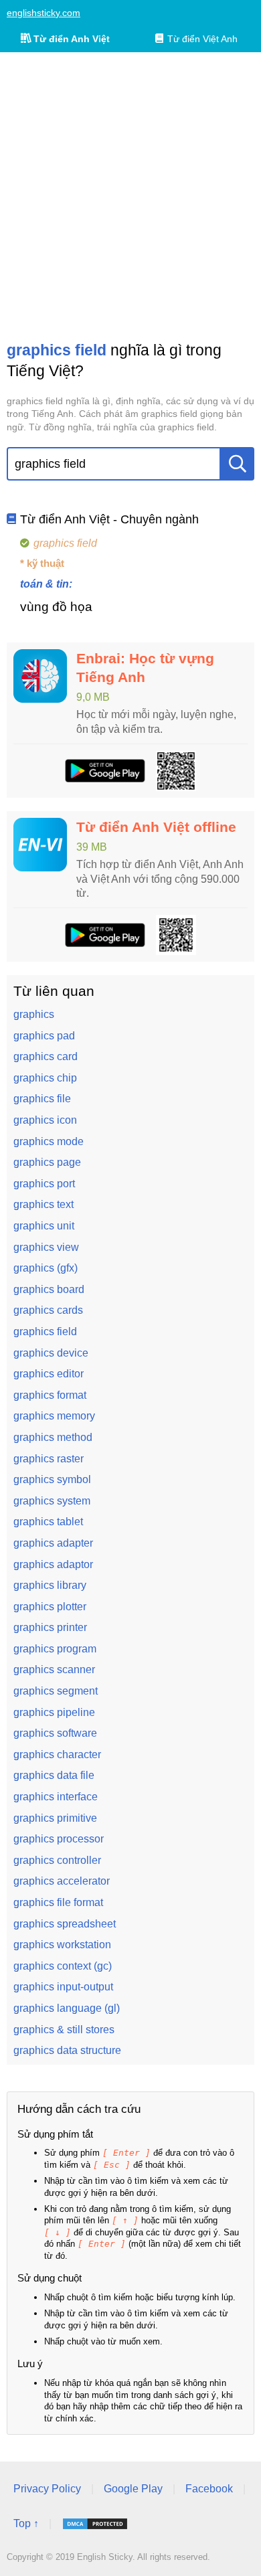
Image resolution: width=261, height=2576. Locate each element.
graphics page (47, 1162)
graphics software (55, 1733)
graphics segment (56, 1691)
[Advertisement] (130, 196)
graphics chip (45, 1078)
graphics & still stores (64, 2030)
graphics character (57, 1754)
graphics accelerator (62, 1881)
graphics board (49, 1289)
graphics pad (44, 1036)
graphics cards (48, 1310)
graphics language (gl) (67, 2008)
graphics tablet (48, 1522)
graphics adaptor (53, 1564)
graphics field (45, 1332)
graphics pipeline (54, 1712)
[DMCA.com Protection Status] (95, 2524)
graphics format (50, 1395)
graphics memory (54, 1416)
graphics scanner (54, 1669)
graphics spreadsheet (65, 1924)
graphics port (44, 1184)
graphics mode (49, 1141)
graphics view (46, 1247)
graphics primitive (55, 1818)
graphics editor (49, 1374)
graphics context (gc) (63, 1966)
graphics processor (59, 1839)
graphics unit (44, 1226)
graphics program (55, 1649)
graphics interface (56, 1797)
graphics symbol (52, 1479)
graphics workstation (62, 1945)
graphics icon (45, 1120)
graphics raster (49, 1459)
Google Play (133, 2489)
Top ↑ (26, 2523)
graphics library (50, 1585)
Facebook (209, 2489)
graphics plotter (50, 1607)
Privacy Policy (47, 2489)
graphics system (52, 1501)
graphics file (42, 1099)
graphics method (53, 1437)
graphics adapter (53, 1543)
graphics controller (57, 1860)
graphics (34, 1014)
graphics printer (50, 1627)
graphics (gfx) (46, 1268)
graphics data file (54, 1775)
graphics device (51, 1353)
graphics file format (58, 1902)
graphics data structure (67, 2050)
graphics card (46, 1056)
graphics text (43, 1204)
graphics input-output (63, 1987)
